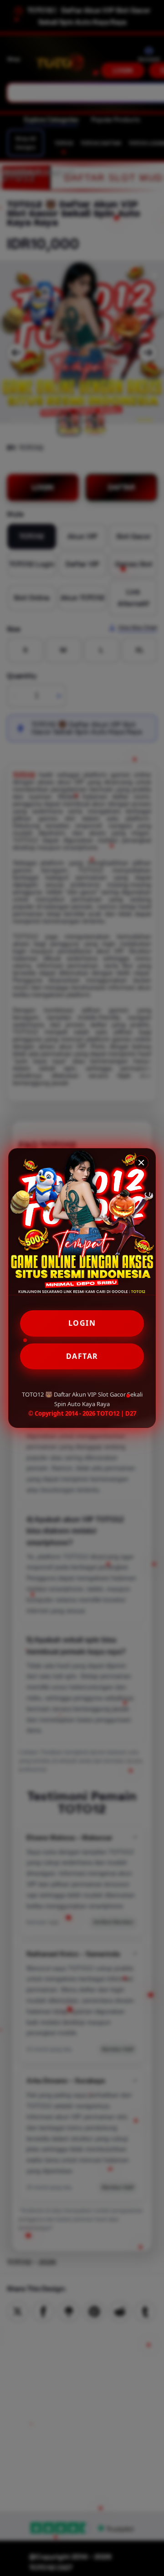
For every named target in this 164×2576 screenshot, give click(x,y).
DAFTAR (82, 1356)
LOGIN (82, 1323)
